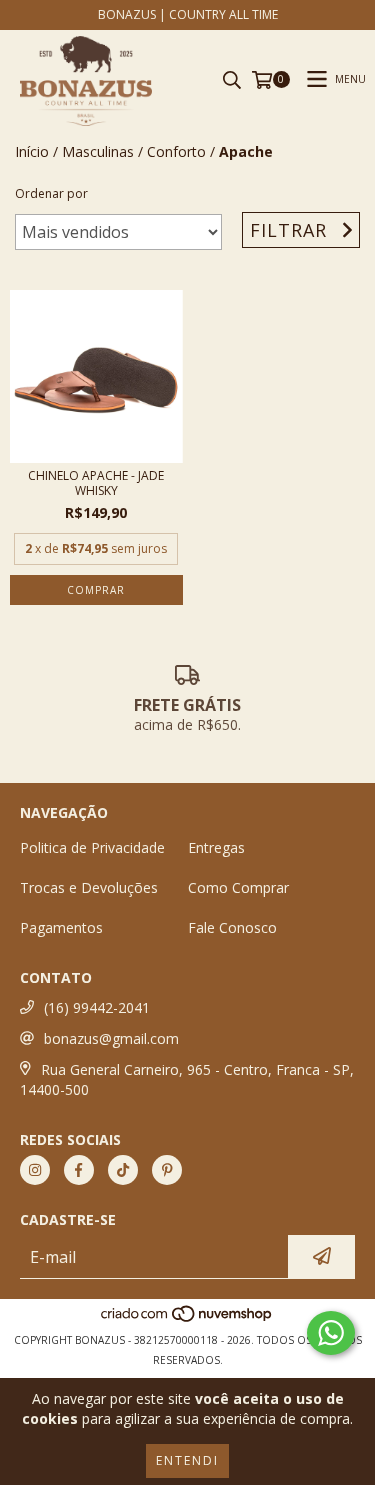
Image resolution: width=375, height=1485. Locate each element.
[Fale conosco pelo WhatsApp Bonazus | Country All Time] (331, 1333)
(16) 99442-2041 (97, 1007)
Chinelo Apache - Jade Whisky (96, 483)
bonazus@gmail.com (111, 1038)
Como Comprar (238, 887)
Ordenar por (51, 193)
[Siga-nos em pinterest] (167, 1170)
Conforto (176, 151)
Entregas (216, 847)
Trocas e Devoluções (89, 887)
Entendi (187, 1460)
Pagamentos (61, 927)
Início (32, 151)
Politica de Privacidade (92, 847)
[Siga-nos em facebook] (79, 1170)
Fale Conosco (232, 927)
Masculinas (98, 151)
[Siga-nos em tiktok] (123, 1170)
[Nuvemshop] (187, 1320)
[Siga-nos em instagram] (35, 1170)
